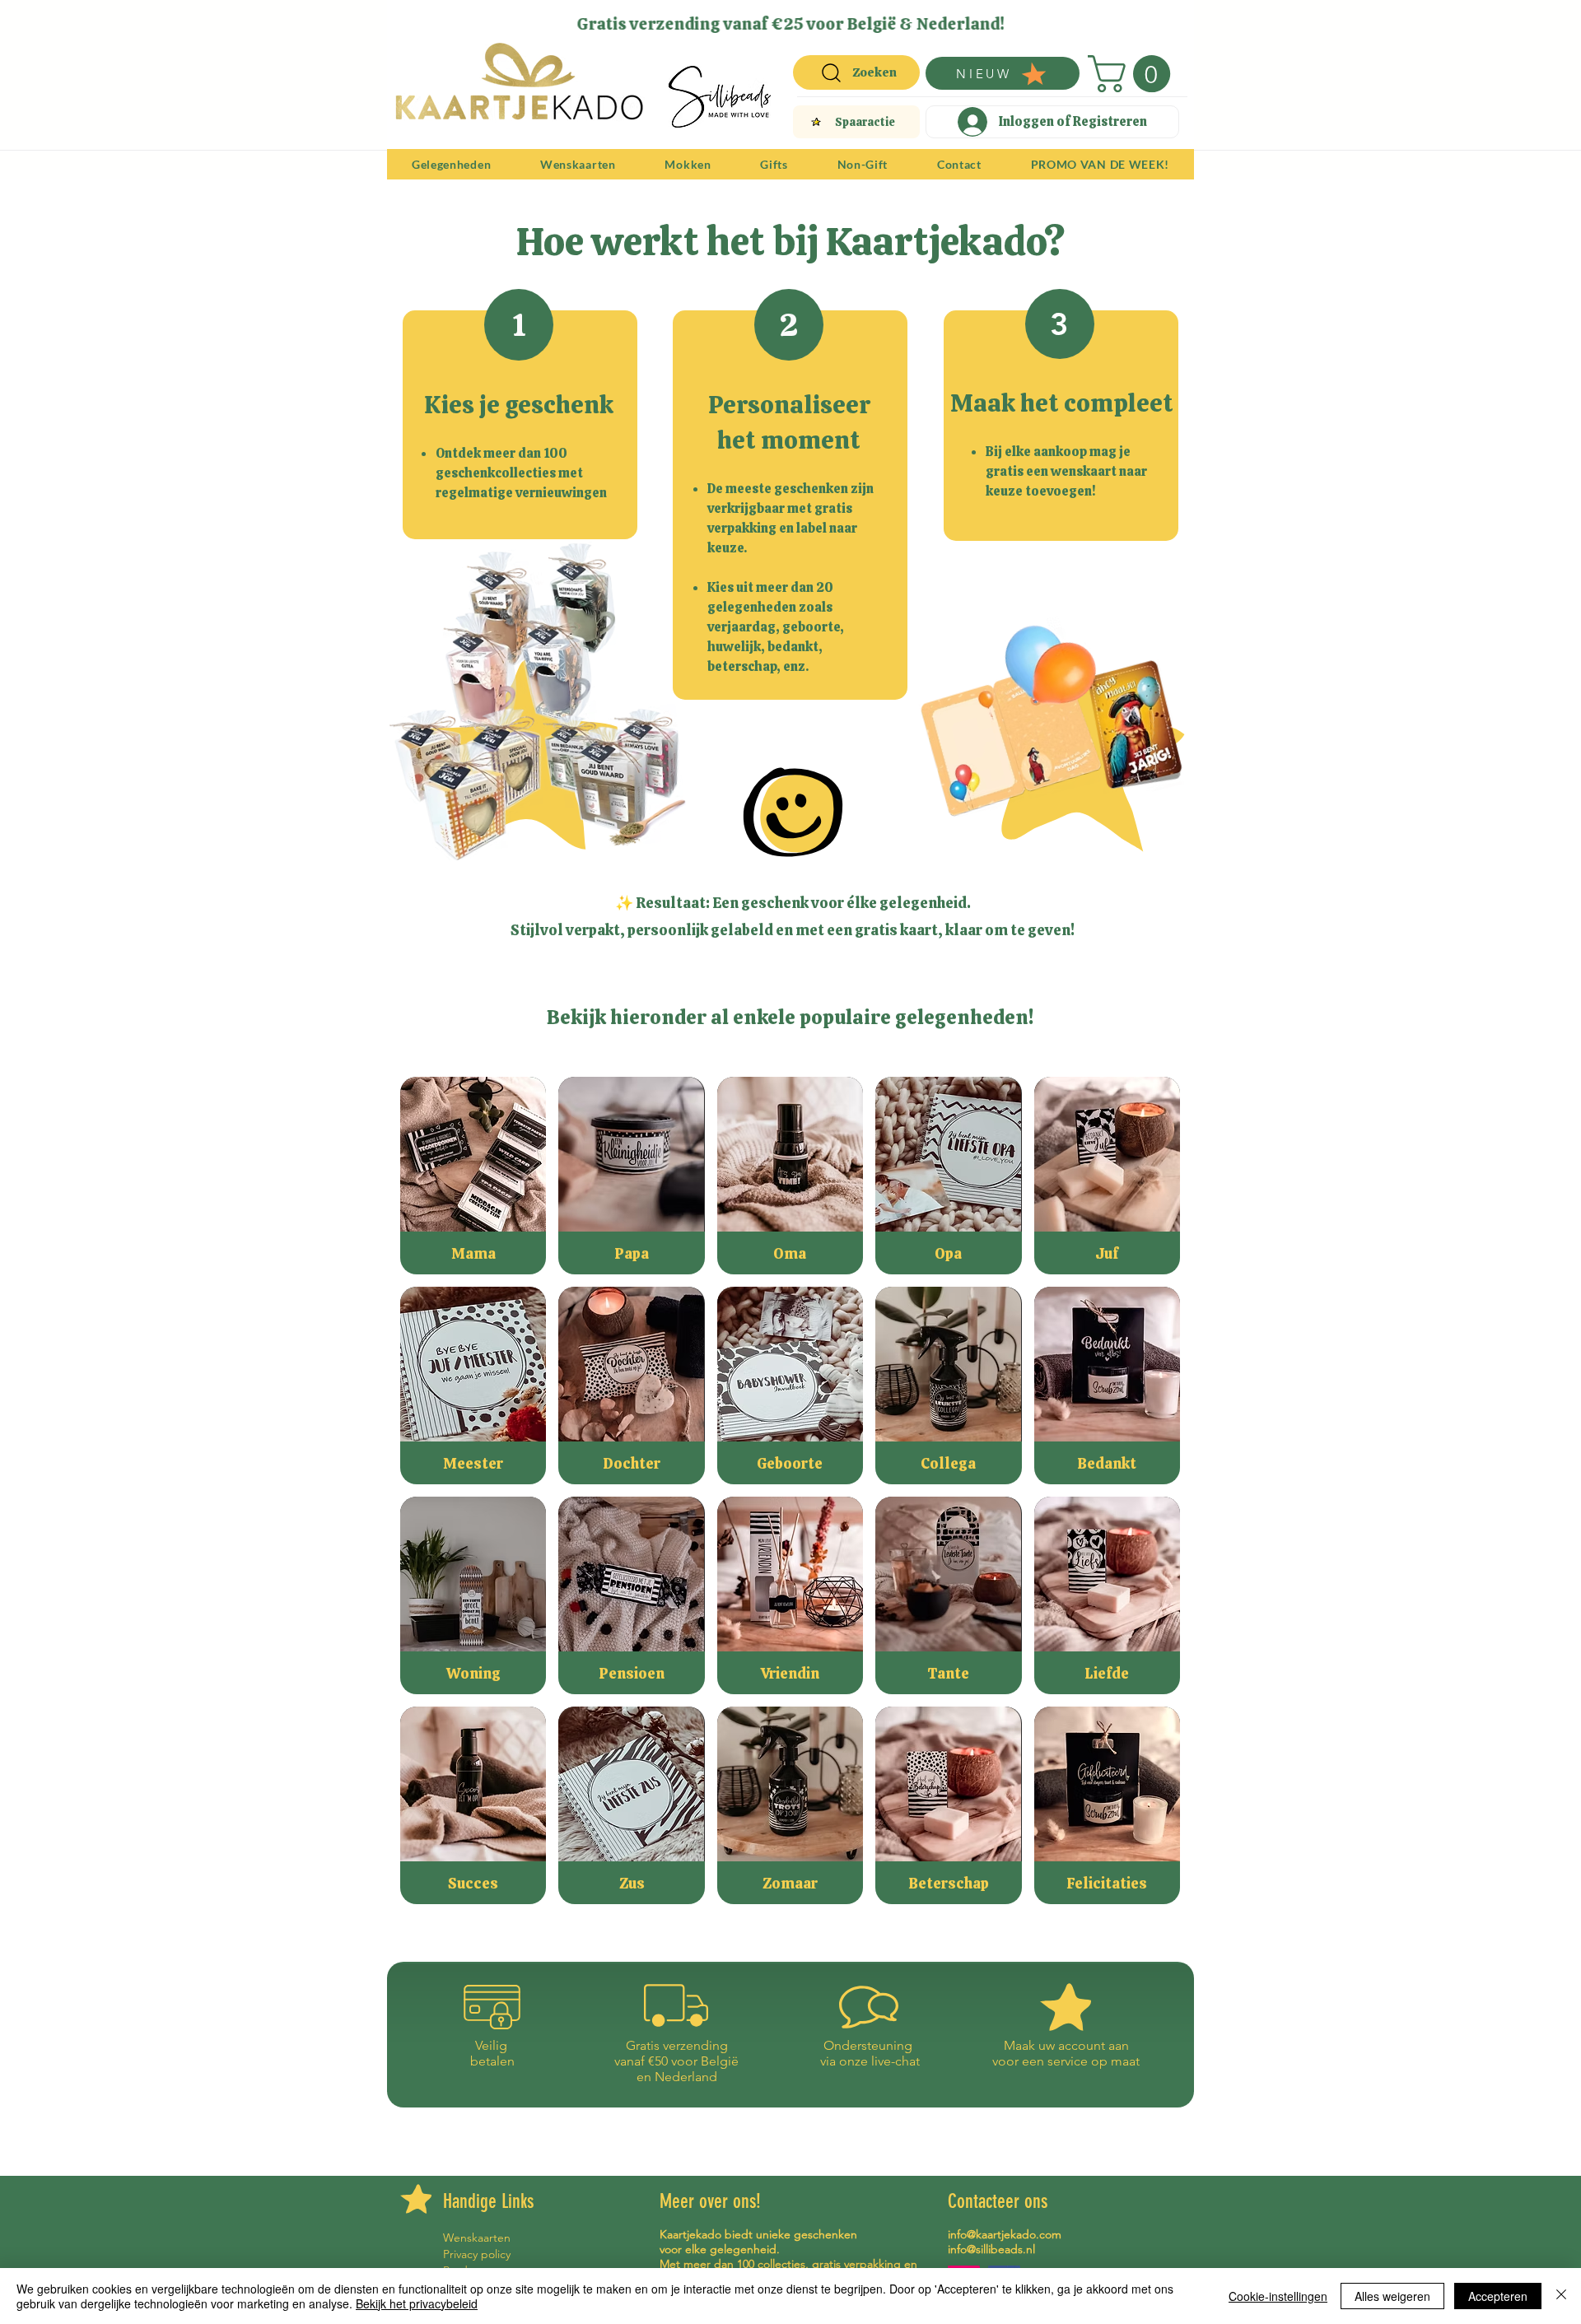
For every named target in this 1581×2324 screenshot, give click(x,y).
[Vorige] (410, 23)
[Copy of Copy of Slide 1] (783, 19)
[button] (1133, 74)
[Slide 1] (742, 19)
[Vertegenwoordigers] (821, 19)
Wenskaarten (477, 2238)
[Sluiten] (1561, 2296)
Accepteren (1498, 2296)
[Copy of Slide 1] (802, 19)
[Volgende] (1171, 23)
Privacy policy (477, 2254)
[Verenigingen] (839, 19)
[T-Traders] (762, 19)
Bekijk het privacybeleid (417, 2303)
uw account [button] (1072, 2045)
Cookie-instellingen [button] (1278, 2296)
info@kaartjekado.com (1005, 2234)
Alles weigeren (1392, 2296)
